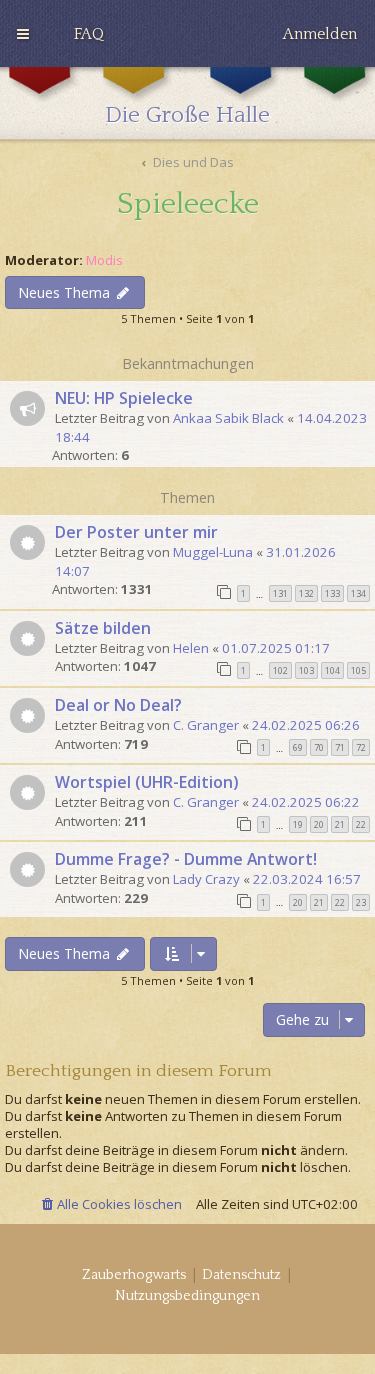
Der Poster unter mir (136, 532)
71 (340, 747)
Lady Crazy (206, 879)
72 (361, 747)
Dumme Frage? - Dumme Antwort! (186, 859)
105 (358, 670)
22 (361, 824)
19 (298, 824)
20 (319, 824)
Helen (191, 648)
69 (298, 747)
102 (280, 670)
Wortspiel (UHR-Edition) (147, 782)
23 (361, 902)
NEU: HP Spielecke (124, 398)
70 (319, 747)
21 (340, 824)
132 (306, 593)
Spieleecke (188, 204)
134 (358, 593)
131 (280, 593)
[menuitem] (89, 34)
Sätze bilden (103, 628)
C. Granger (206, 725)
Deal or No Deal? (118, 705)
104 (332, 670)
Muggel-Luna (213, 552)
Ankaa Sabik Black (228, 418)
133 (332, 593)
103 (306, 670)
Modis (104, 260)
